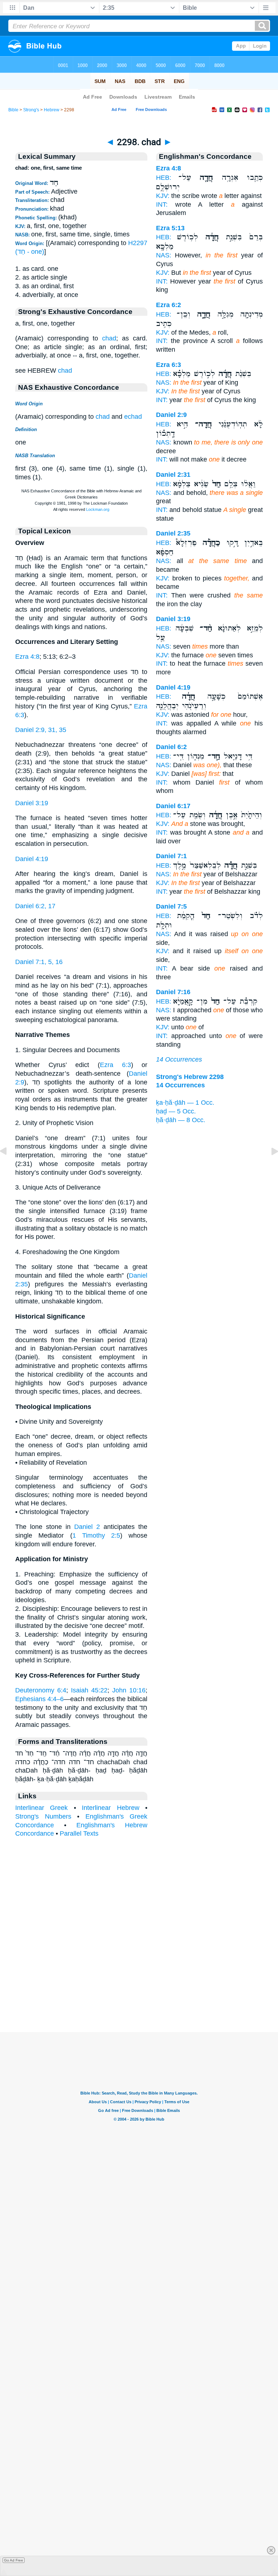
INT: (162, 204)
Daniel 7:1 (171, 856)
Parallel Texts (79, 1833)
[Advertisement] (139, 1987)
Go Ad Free (14, 2560)
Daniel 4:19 (32, 859)
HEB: (164, 178)
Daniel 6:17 (173, 806)
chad (109, 338)
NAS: (164, 255)
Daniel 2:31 (173, 475)
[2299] (269, 1167)
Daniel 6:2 (171, 747)
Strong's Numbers (43, 1816)
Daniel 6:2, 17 (35, 906)
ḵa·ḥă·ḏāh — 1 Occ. (185, 1103)
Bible (13, 110)
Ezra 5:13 (170, 228)
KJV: (163, 196)
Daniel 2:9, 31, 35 (41, 730)
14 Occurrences (179, 1059)
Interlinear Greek (41, 1808)
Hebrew (52, 110)
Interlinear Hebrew (110, 1808)
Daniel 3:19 (32, 803)
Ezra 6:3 (115, 1065)
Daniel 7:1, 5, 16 (39, 962)
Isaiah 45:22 (89, 1690)
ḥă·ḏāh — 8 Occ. (181, 1120)
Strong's (31, 110)
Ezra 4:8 (27, 657)
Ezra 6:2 (169, 305)
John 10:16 (129, 1690)
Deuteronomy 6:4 (41, 1690)
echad (133, 417)
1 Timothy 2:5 (96, 1535)
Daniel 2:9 (171, 415)
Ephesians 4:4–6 (39, 1699)
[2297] (9, 1167)
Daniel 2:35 (173, 533)
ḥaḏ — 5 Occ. (176, 1111)
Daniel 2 (87, 1527)
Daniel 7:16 (173, 992)
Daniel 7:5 (171, 906)
